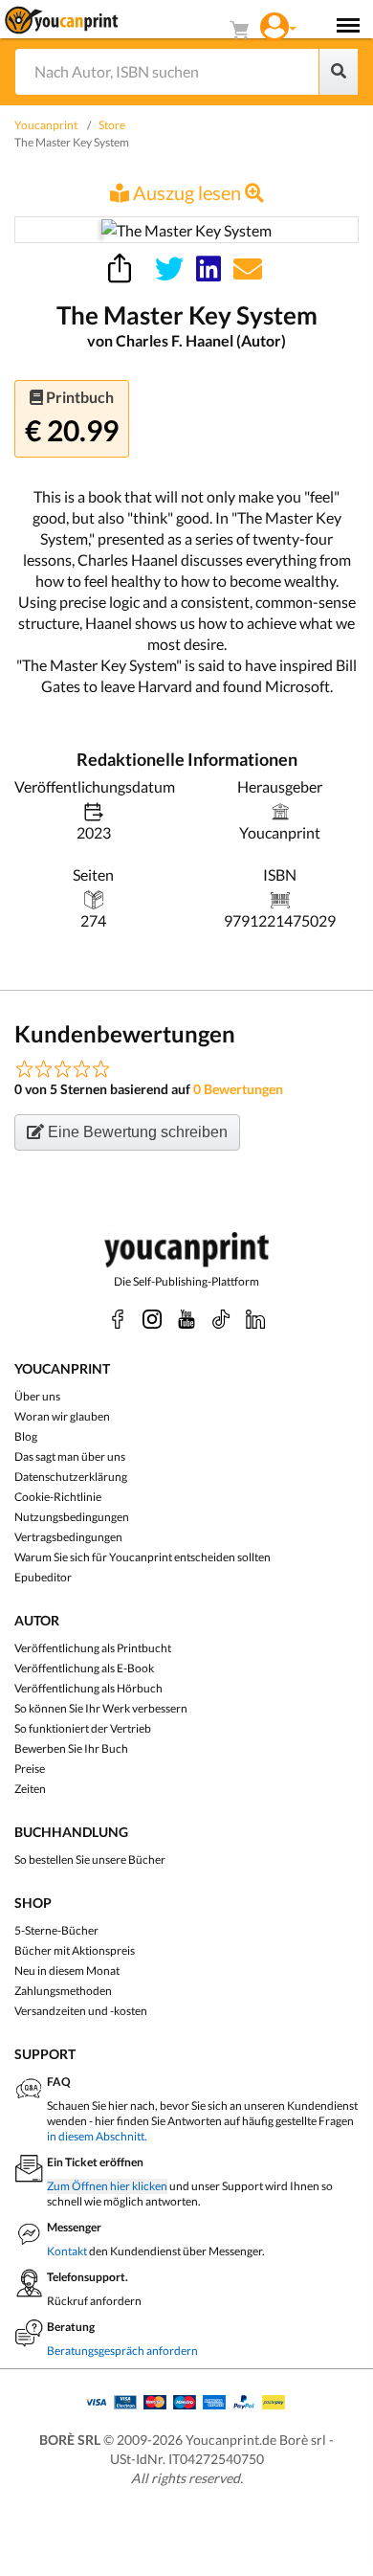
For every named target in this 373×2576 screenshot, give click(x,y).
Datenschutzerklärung (71, 1477)
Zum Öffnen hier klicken (107, 2186)
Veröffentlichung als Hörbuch (88, 1688)
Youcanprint (46, 125)
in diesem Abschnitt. (97, 2136)
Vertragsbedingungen (68, 1537)
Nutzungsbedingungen (72, 1517)
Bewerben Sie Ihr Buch (71, 1748)
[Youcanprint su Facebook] (118, 1319)
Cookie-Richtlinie (58, 1497)
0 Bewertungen (238, 1089)
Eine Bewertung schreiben (136, 1132)
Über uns (37, 1396)
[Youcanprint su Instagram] (152, 1319)
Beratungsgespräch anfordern (122, 2351)
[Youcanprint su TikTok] (221, 1319)
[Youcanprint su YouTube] (186, 1319)
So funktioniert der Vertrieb (83, 1728)
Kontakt (67, 2251)
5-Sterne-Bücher (56, 1930)
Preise (30, 1769)
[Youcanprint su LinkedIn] (255, 1319)
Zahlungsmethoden (63, 1991)
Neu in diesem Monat (67, 1971)
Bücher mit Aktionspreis (75, 1950)
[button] (278, 24)
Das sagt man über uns (70, 1456)
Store (112, 125)
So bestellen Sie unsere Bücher (90, 1859)
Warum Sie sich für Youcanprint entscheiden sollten (143, 1557)
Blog (26, 1436)
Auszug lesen (187, 192)
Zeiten (30, 1789)
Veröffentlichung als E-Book (84, 1668)
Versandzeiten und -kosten (81, 2011)
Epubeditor (43, 1577)
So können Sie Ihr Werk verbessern (101, 1708)
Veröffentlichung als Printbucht (93, 1648)
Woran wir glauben (62, 1416)
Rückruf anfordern (94, 2301)
